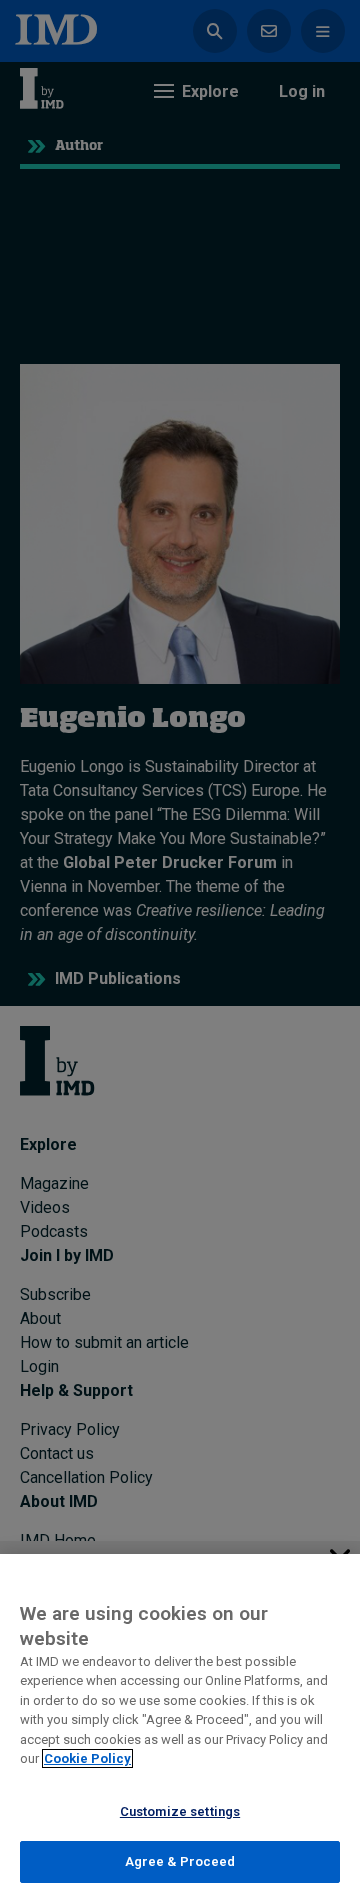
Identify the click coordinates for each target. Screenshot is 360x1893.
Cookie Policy (87, 1758)
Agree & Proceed (180, 1861)
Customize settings (180, 1811)
